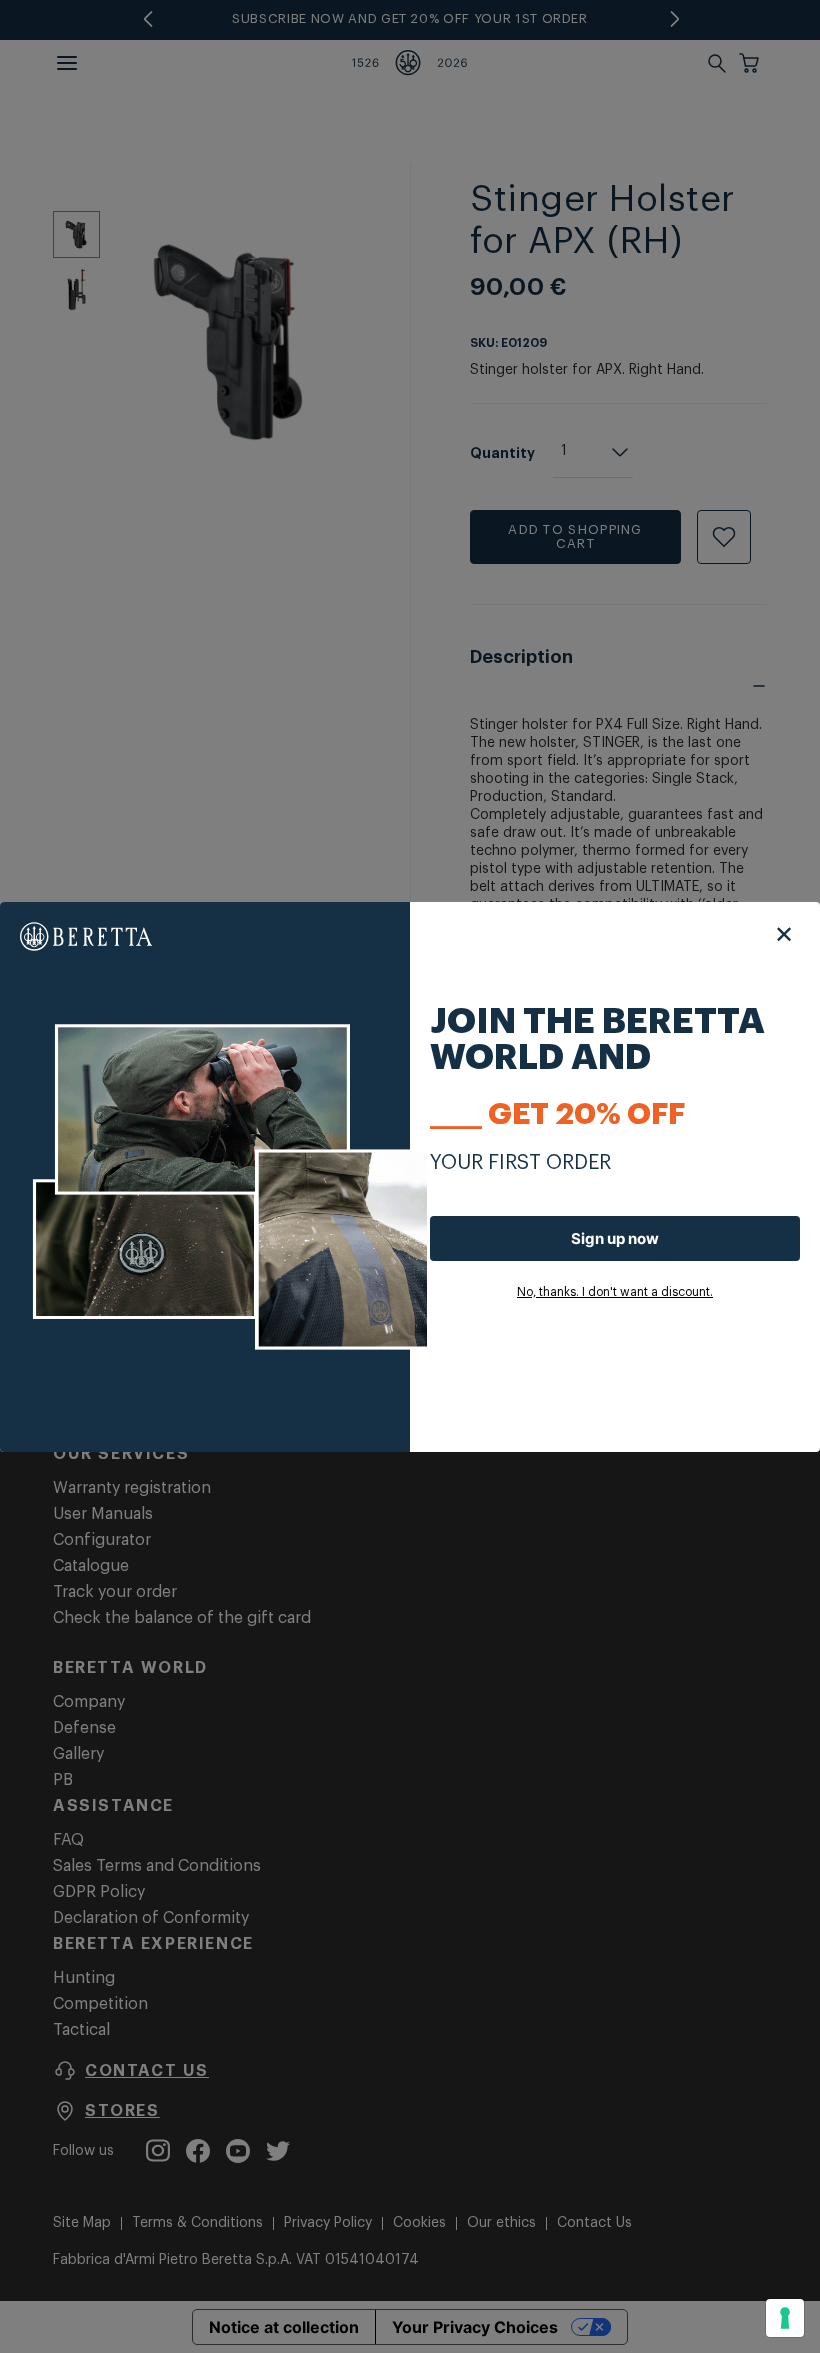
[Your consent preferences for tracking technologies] (785, 2318)
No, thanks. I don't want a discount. (615, 1292)
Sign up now (615, 1238)
